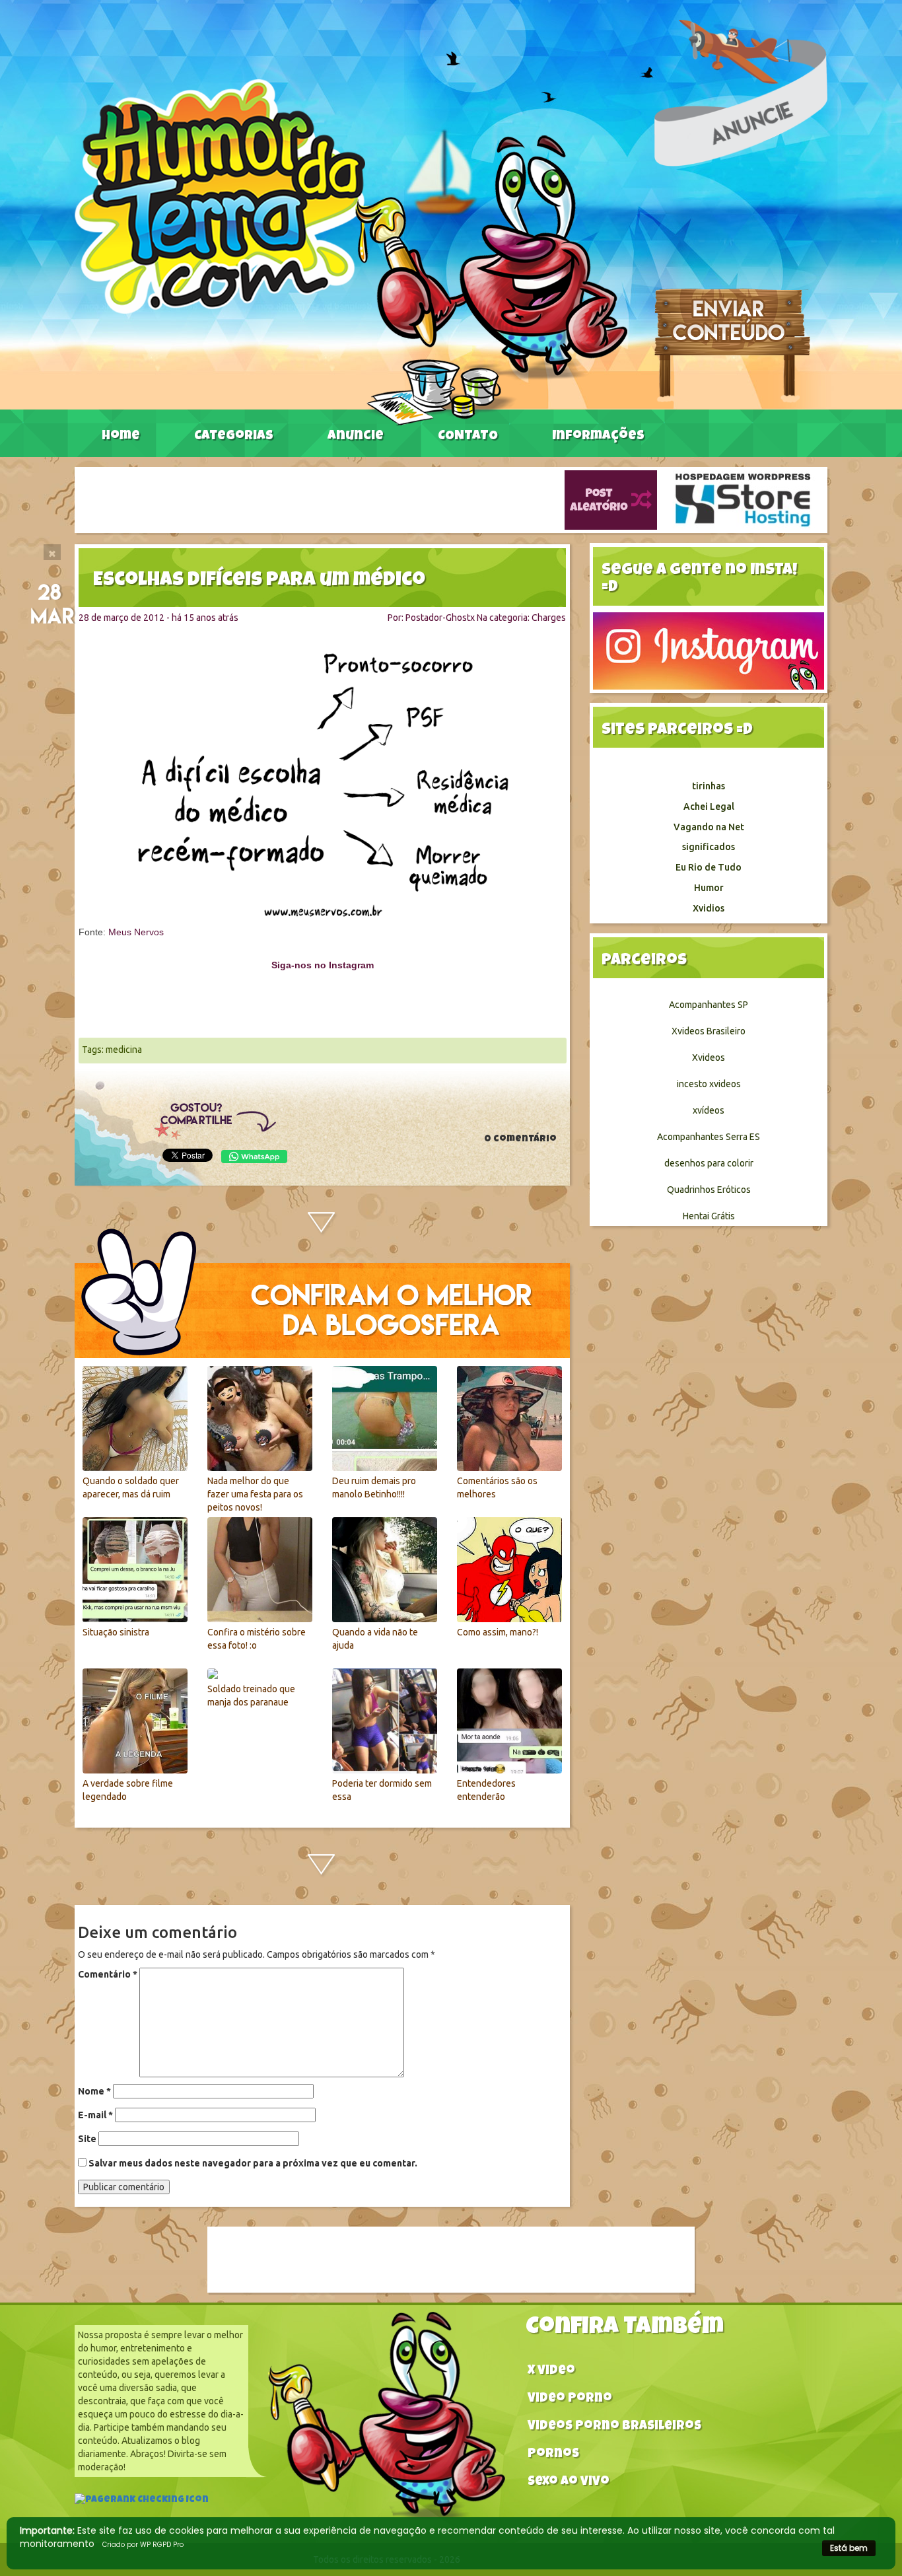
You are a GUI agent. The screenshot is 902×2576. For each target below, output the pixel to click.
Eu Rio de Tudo (709, 867)
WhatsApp (254, 1157)
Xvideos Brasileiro (709, 1031)
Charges (549, 618)
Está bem (849, 2548)
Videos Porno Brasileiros (614, 2427)
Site (87, 2139)
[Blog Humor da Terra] (351, 252)
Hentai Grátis (709, 1216)
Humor (709, 888)
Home (121, 437)
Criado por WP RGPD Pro (143, 2545)
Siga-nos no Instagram (323, 965)
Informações (598, 437)
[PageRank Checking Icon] (142, 2501)
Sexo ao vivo (569, 2483)
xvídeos (709, 1110)
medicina (124, 1050)
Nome (94, 2091)
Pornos (553, 2455)
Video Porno (570, 2399)
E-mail (95, 2115)
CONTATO (468, 437)
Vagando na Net (709, 827)
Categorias (234, 437)
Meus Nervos (136, 932)
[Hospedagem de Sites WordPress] (743, 499)
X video (551, 2372)
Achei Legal (709, 806)
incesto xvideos (709, 1084)
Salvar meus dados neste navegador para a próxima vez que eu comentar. (253, 2163)
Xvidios (709, 908)
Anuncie (356, 437)
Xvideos (709, 1057)
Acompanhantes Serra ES (709, 1137)
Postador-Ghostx (440, 618)
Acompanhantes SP (709, 1005)
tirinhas (709, 786)
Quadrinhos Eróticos (709, 1190)
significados (709, 847)
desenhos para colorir (709, 1163)
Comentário (108, 1974)
